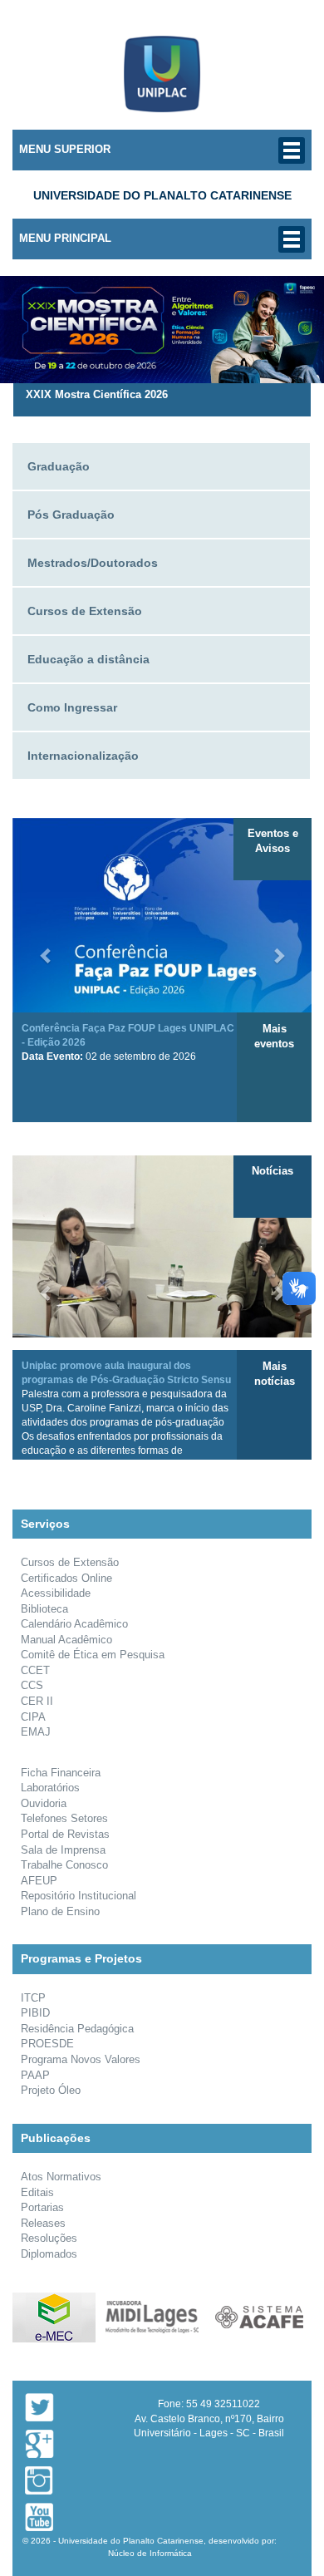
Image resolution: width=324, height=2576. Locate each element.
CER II (37, 1701)
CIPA (33, 1717)
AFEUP (39, 1881)
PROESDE (47, 2044)
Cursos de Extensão (85, 611)
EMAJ (36, 1732)
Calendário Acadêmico (74, 1624)
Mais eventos (274, 1037)
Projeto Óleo (51, 2090)
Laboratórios (50, 1788)
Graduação (59, 466)
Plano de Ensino (60, 1911)
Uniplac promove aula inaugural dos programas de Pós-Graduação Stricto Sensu (126, 1416)
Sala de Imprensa (63, 1850)
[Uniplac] (162, 72)
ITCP (33, 1998)
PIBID (35, 2013)
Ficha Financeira (61, 1773)
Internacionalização (83, 756)
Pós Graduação (71, 515)
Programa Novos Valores (81, 2059)
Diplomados (49, 2254)
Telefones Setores (64, 1818)
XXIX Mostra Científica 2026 (97, 394)
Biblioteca (44, 1609)
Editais (37, 2192)
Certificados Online (66, 1578)
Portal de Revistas (65, 1834)
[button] (46, 947)
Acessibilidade (56, 1593)
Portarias (42, 2207)
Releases (43, 2223)
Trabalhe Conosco (64, 1865)
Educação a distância (88, 659)
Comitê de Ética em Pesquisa (93, 1655)
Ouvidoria (44, 1803)
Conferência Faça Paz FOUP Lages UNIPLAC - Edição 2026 (128, 1042)
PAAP (35, 2075)
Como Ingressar (72, 707)
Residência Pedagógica (77, 2029)
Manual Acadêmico (66, 1640)
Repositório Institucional (79, 1896)
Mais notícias (275, 1374)
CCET (35, 1670)
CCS (32, 1685)
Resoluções (49, 2238)
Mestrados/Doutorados (93, 563)
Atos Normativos (61, 2177)
